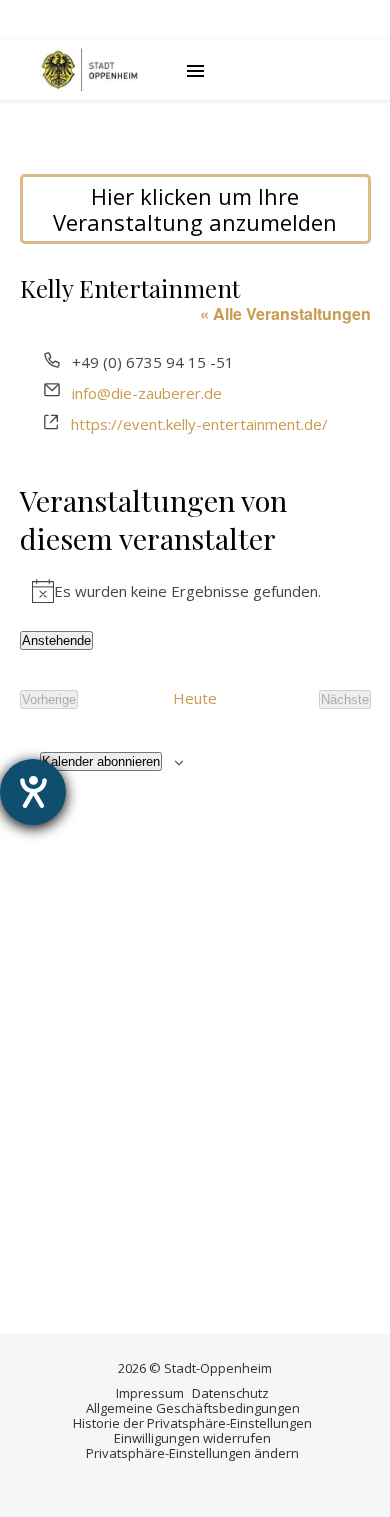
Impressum (150, 1393)
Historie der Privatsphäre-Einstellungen (192, 1423)
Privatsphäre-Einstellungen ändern (192, 1453)
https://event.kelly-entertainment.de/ (199, 424)
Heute (195, 699)
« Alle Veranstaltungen (285, 313)
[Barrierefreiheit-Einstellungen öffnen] (33, 792)
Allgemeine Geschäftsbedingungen (193, 1408)
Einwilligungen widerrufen (192, 1438)
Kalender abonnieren (101, 761)
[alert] (195, 591)
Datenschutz (230, 1393)
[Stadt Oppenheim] (90, 70)
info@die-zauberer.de (147, 393)
